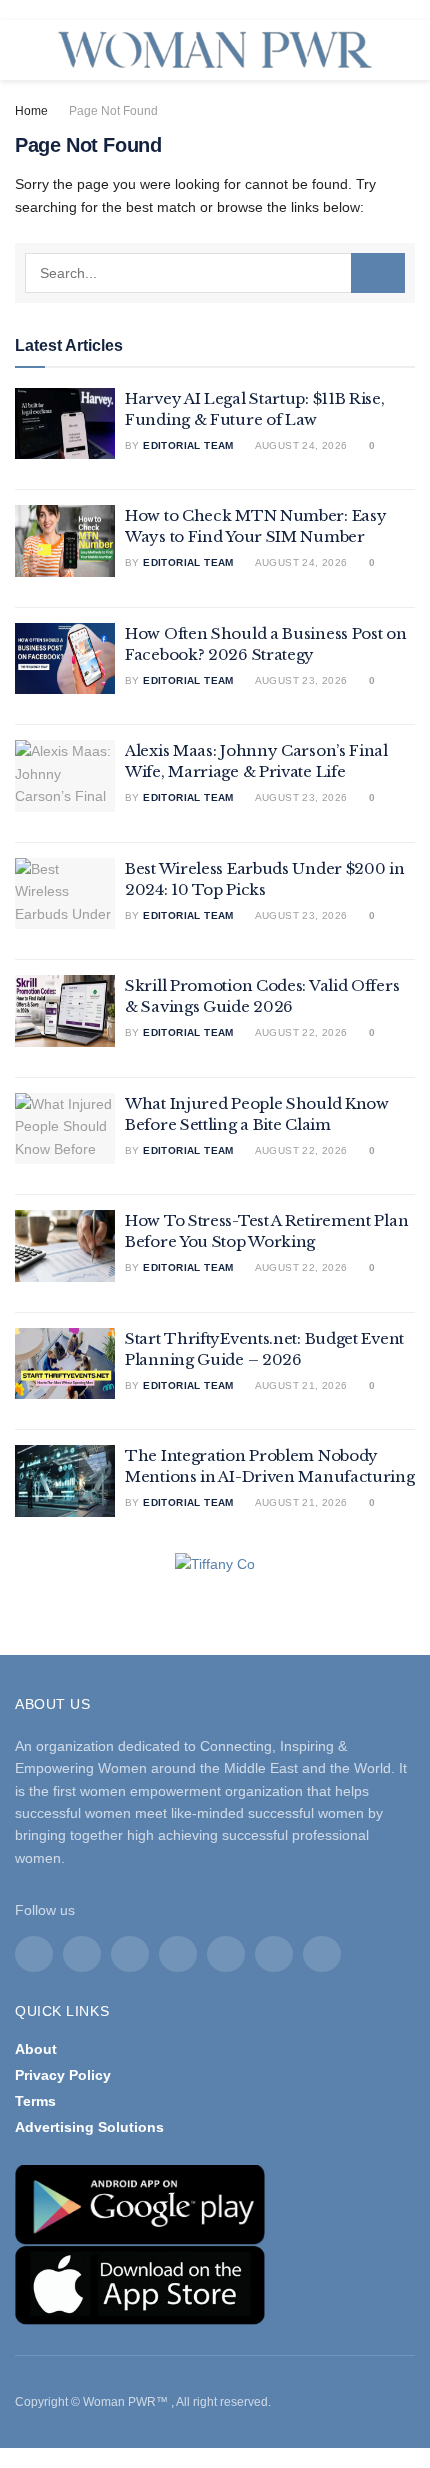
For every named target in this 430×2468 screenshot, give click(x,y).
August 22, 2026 (299, 1032)
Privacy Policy (63, 2075)
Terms (35, 2101)
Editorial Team (188, 445)
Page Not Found (113, 111)
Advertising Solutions (89, 2127)
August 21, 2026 (299, 1385)
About (36, 2049)
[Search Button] (378, 273)
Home (31, 111)
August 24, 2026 (299, 445)
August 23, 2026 (299, 680)
